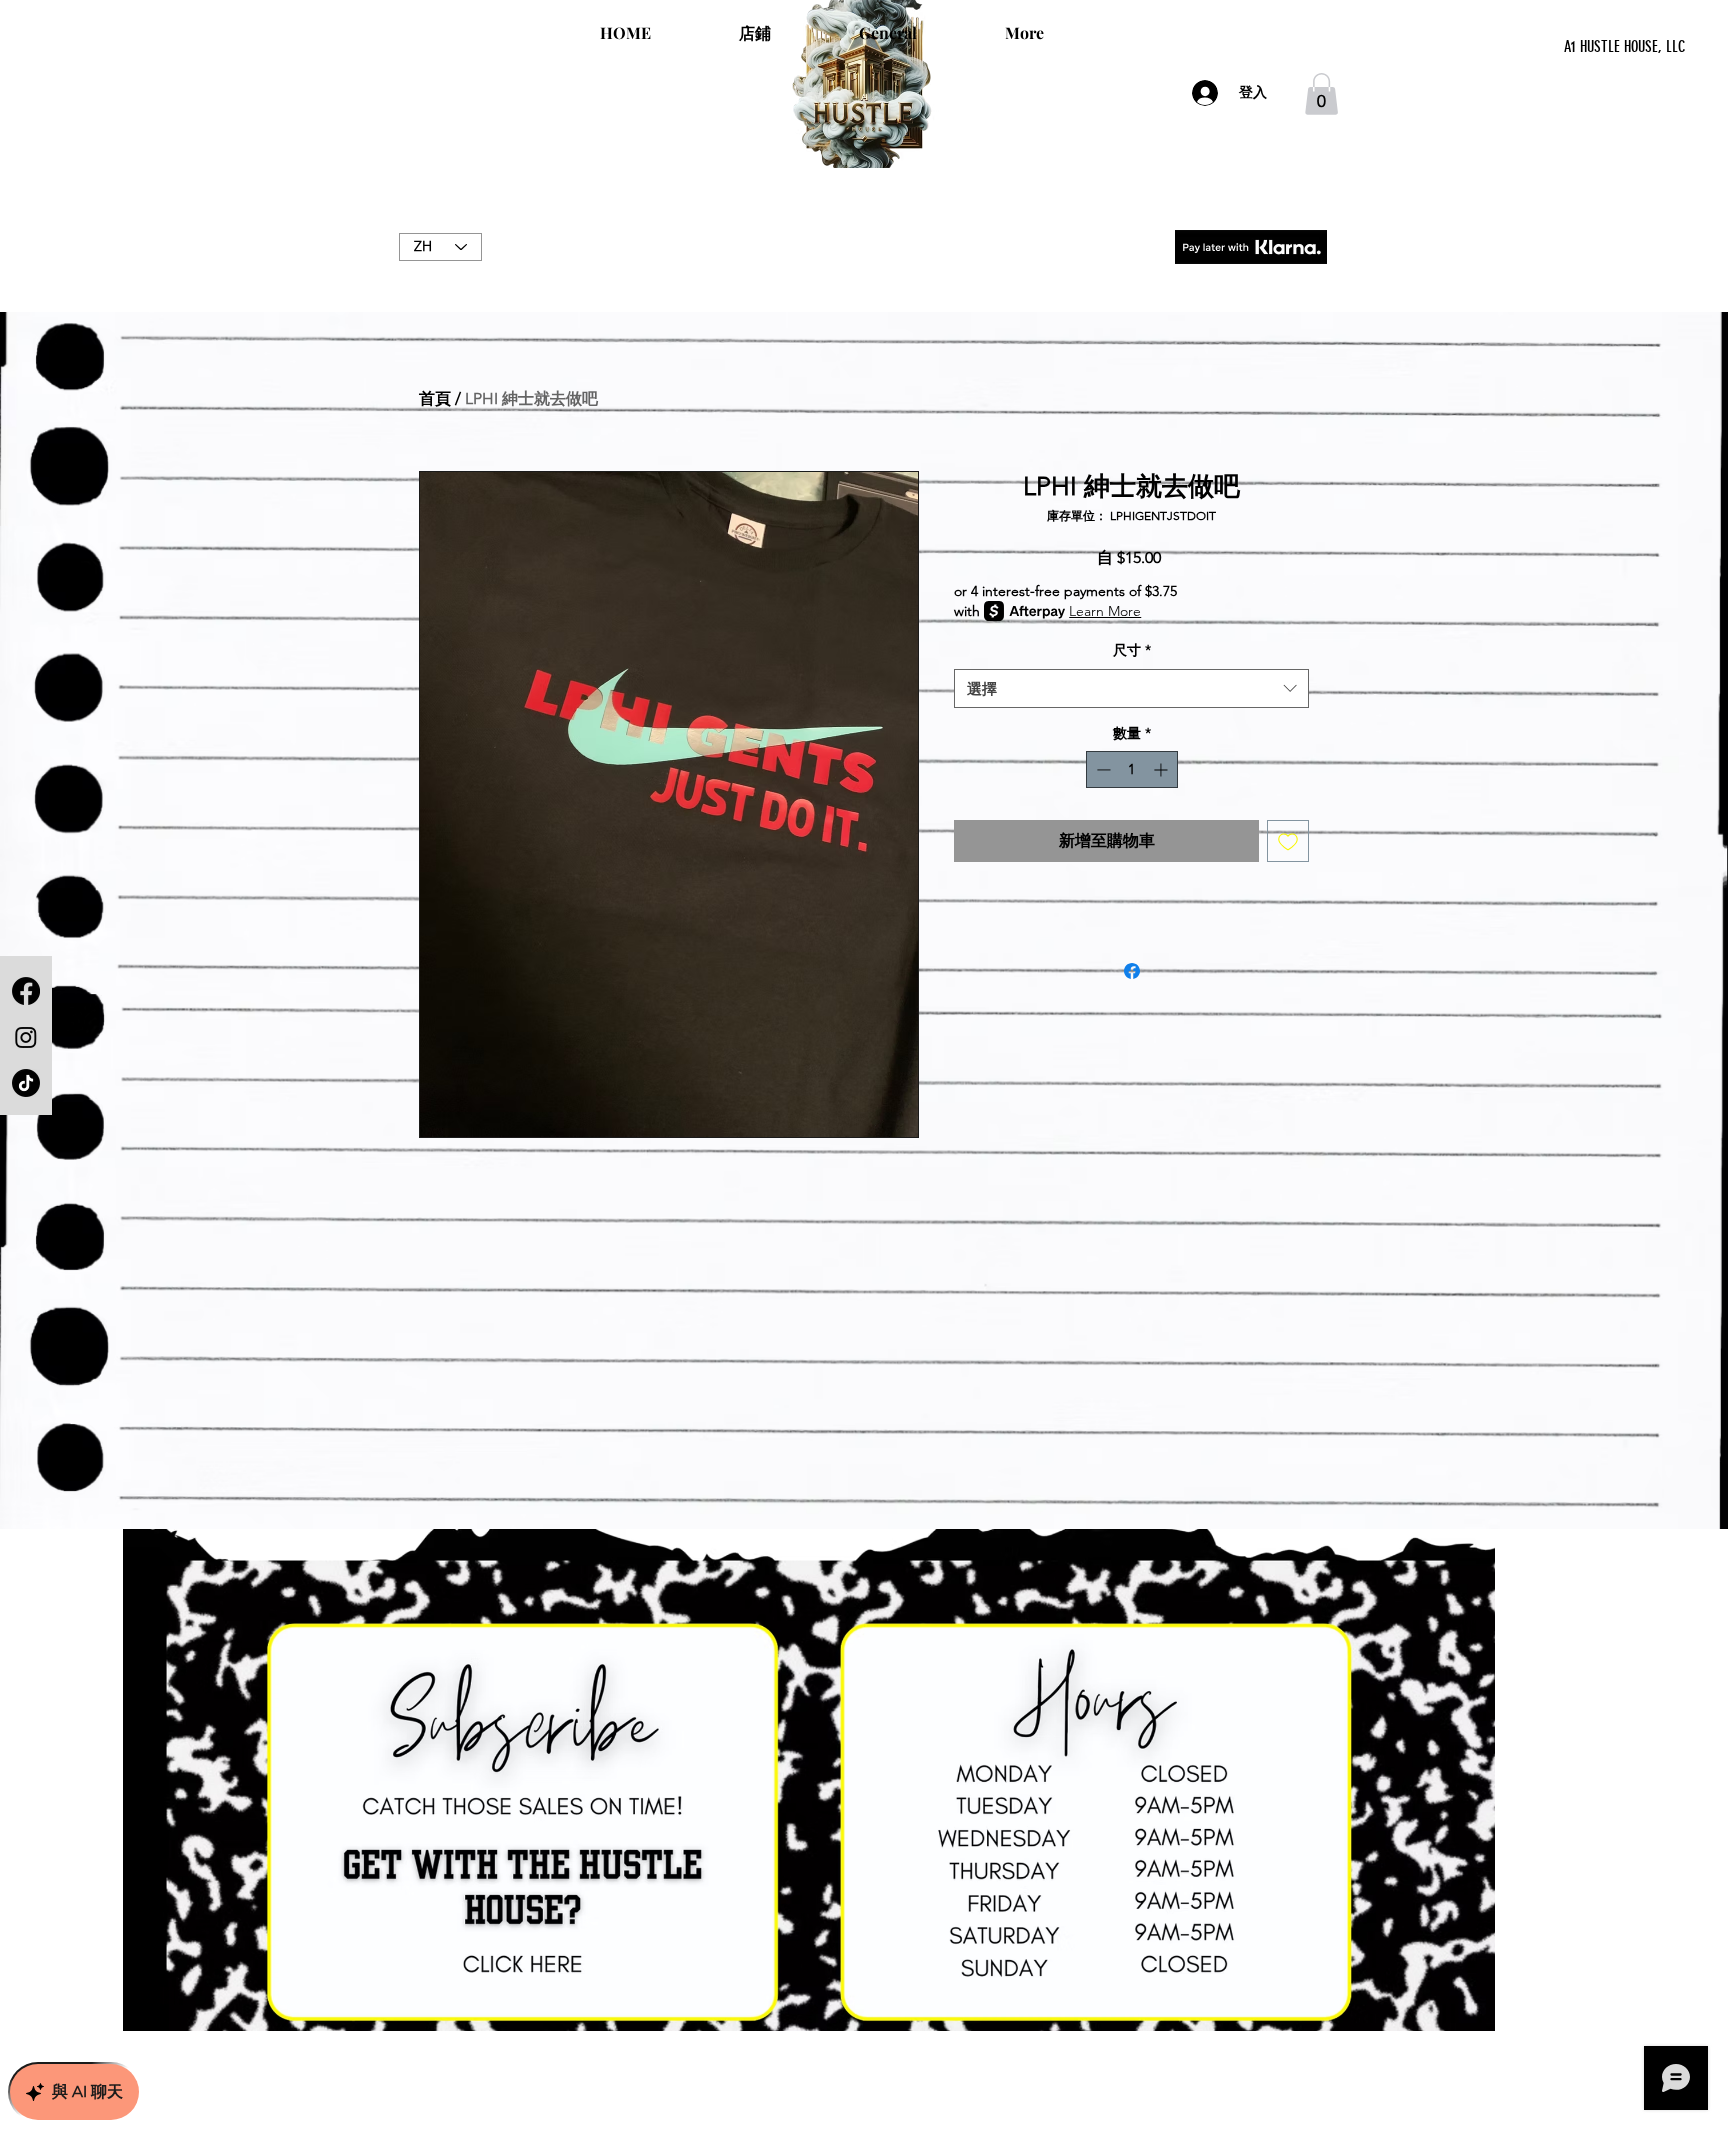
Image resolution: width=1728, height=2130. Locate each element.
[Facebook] (26, 991)
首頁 (435, 398)
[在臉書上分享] (1132, 971)
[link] (1321, 94)
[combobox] (1131, 688)
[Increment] (1162, 769)
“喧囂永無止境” (864, 268)
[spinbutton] (1132, 769)
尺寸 (1132, 650)
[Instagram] (26, 1037)
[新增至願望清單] (1288, 841)
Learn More (1105, 611)
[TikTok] (26, 1083)
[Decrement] (1101, 769)
